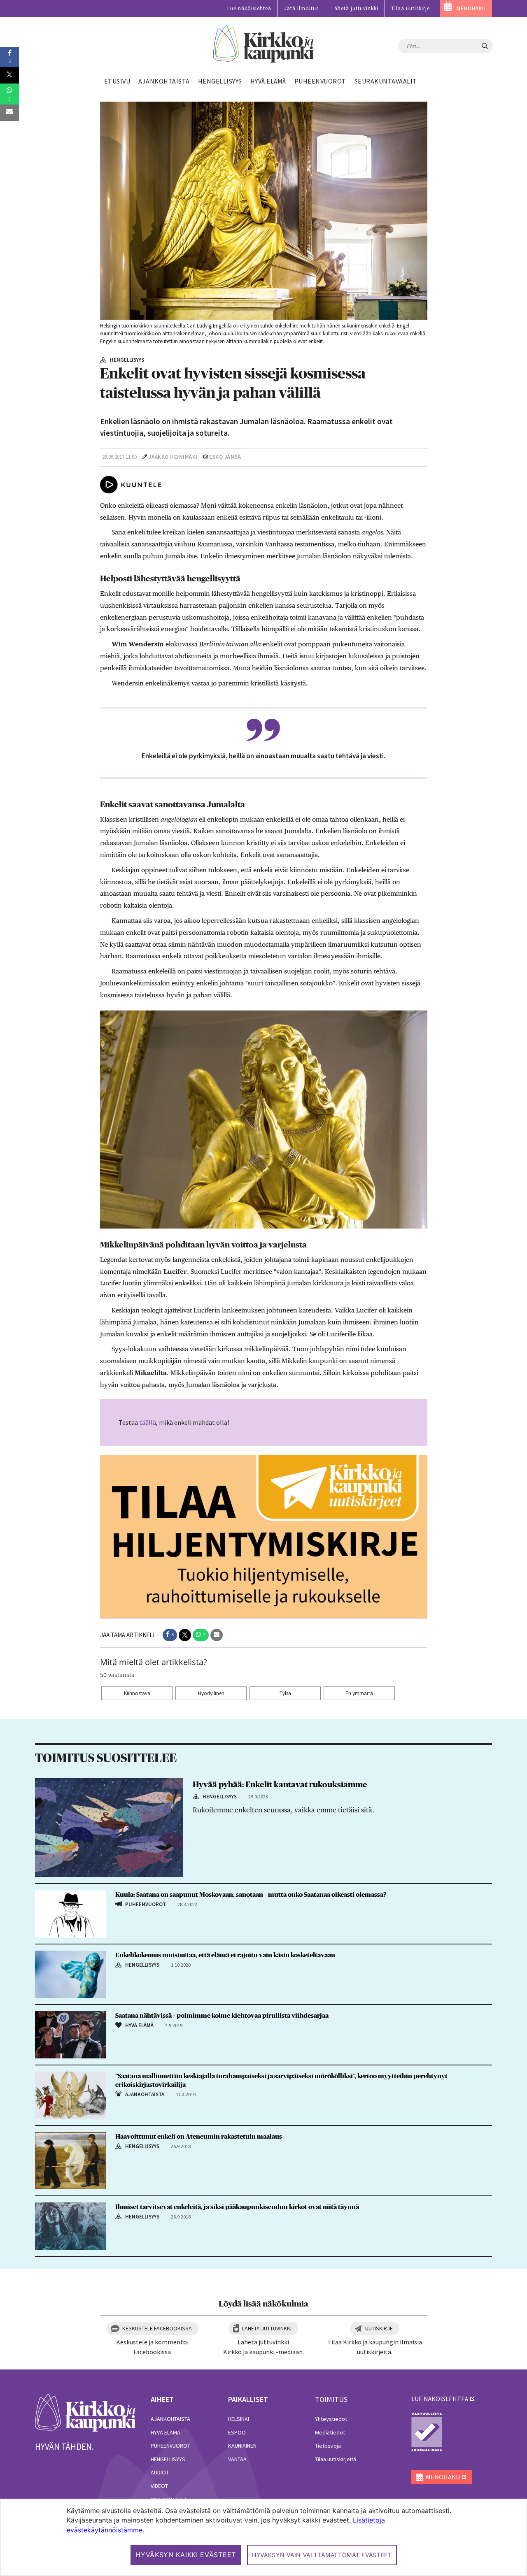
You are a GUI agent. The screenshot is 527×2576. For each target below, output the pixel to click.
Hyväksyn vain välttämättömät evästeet (322, 2555)
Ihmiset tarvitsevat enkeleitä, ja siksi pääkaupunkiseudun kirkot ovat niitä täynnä (237, 2207)
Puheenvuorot (170, 2446)
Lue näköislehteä (249, 8)
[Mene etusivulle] (85, 2412)
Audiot (160, 2472)
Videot (159, 2486)
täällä (148, 1422)
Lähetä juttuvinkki (355, 8)
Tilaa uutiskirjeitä (336, 2459)
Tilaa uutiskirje (410, 8)
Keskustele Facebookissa (157, 2328)
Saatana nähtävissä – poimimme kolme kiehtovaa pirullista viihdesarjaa (222, 2016)
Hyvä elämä (166, 2432)
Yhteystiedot (331, 2419)
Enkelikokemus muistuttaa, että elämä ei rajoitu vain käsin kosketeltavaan (225, 1955)
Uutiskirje (379, 2328)
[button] (170, 1635)
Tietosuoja (328, 2446)
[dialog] (263, 2537)
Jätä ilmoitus (301, 8)
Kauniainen (242, 2446)
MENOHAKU (471, 8)
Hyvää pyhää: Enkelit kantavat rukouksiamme (280, 1785)
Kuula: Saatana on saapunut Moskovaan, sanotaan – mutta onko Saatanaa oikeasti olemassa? (251, 1895)
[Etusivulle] (264, 44)
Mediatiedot (330, 2432)
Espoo (237, 2432)
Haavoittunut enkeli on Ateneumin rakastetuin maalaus (199, 2137)
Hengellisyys (168, 2459)
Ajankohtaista (170, 2419)
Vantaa (237, 2459)
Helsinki (239, 2419)
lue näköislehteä (440, 2399)
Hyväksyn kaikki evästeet (186, 2555)
